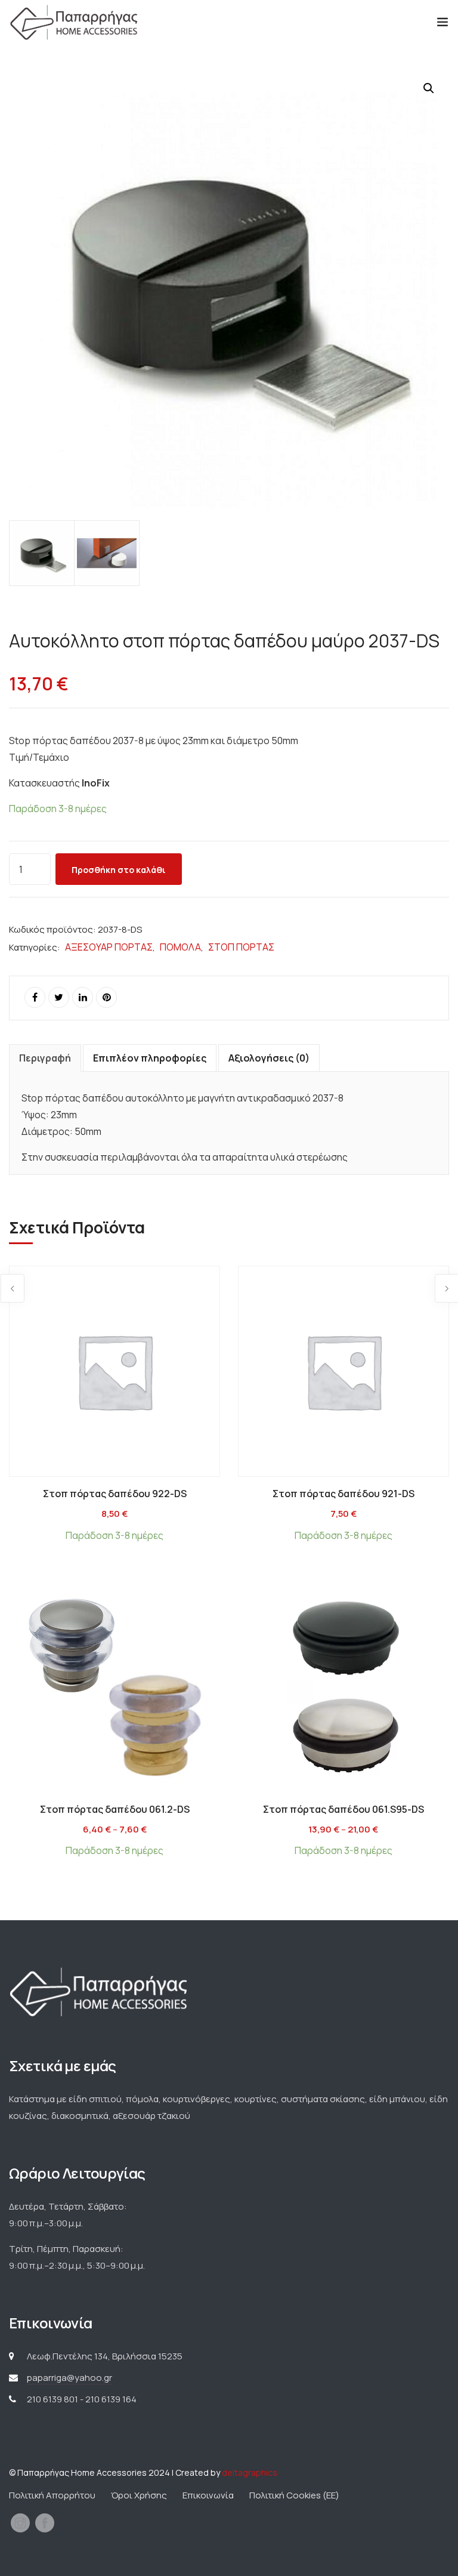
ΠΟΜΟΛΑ (180, 947)
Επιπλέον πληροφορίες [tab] (150, 1058)
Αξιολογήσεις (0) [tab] (269, 1058)
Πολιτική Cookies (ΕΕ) (294, 2495)
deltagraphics (250, 2472)
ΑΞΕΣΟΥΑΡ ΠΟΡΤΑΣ (109, 947)
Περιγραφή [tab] (45, 1058)
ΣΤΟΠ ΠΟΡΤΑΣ (241, 947)
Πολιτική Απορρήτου (52, 2495)
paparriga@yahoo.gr (69, 2378)
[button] (429, 88)
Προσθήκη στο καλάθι (119, 870)
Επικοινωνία (208, 2495)
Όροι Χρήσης (139, 2495)
